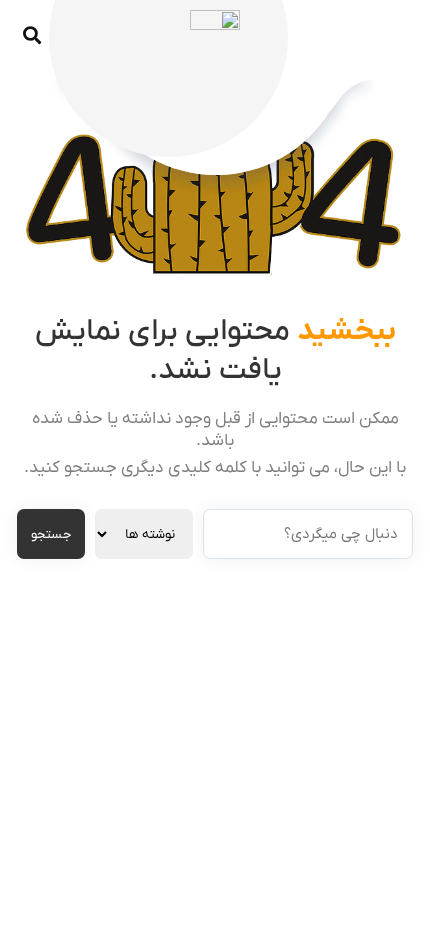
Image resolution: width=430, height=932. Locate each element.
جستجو (51, 534)
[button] (31, 35)
